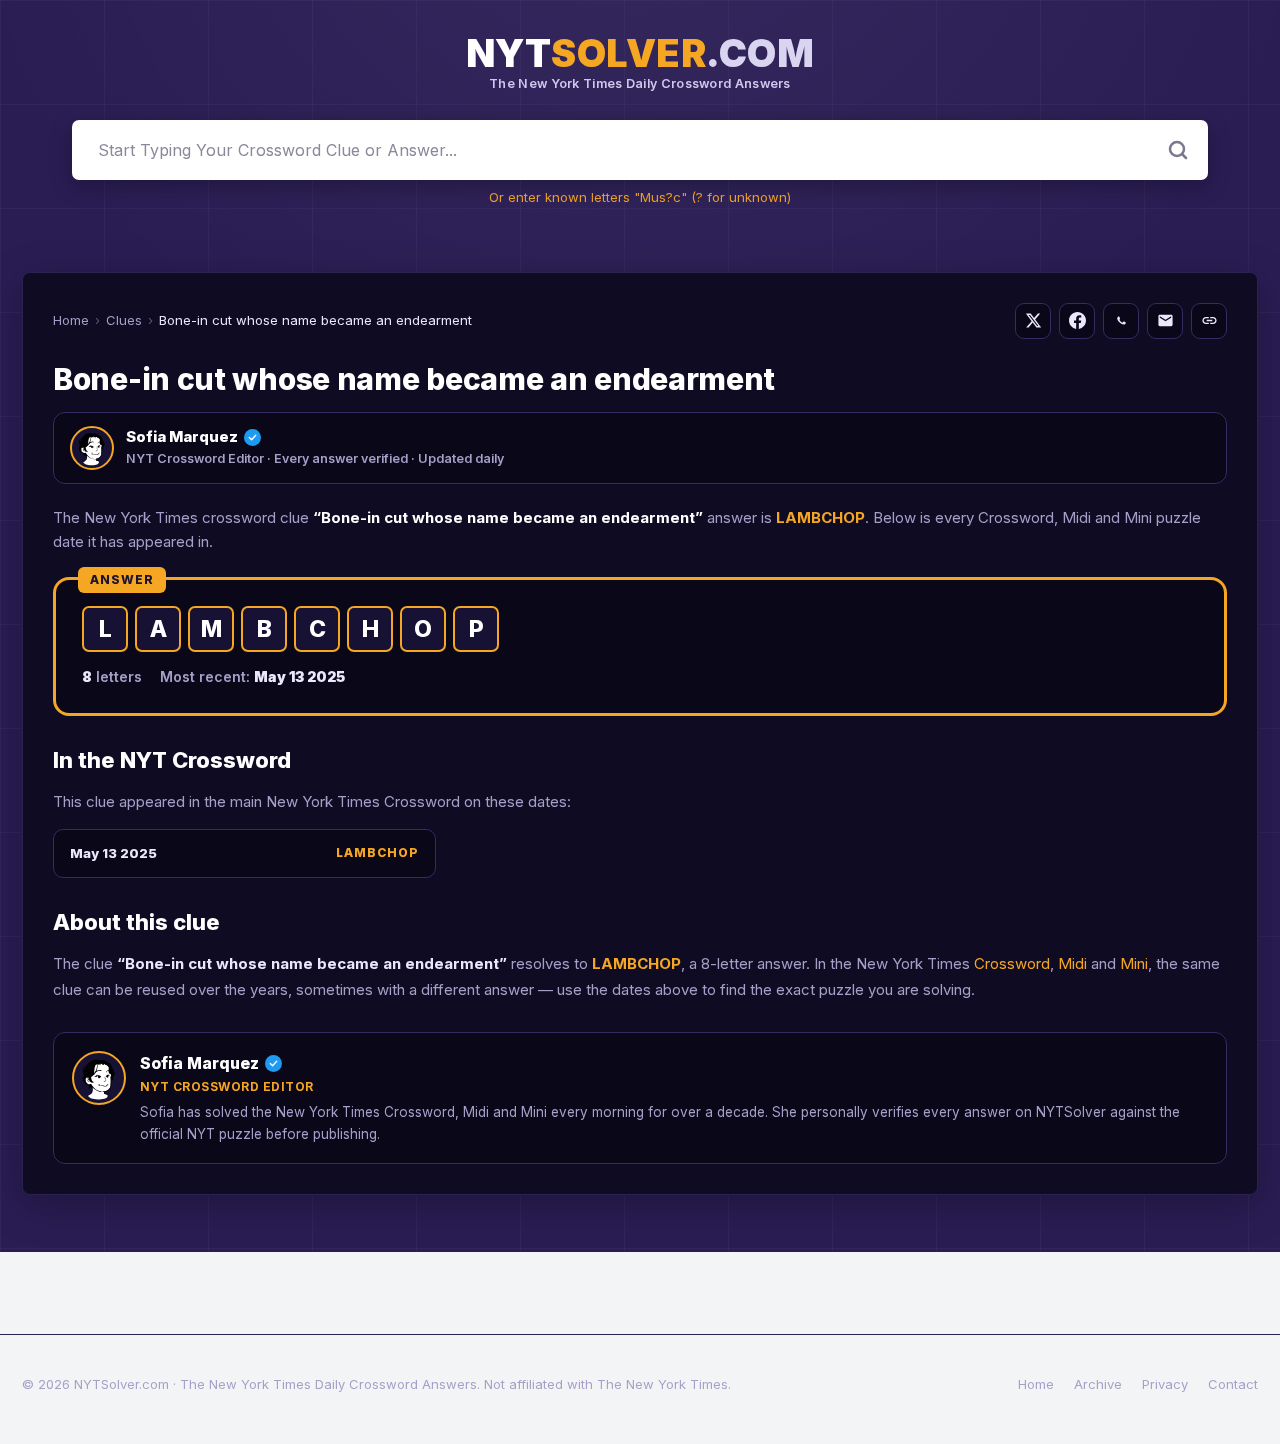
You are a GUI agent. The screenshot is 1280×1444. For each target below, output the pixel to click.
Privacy (1165, 1384)
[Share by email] (1165, 321)
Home (71, 320)
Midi (1072, 963)
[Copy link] (1209, 321)
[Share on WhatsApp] (1121, 321)
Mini (1134, 963)
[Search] (1178, 150)
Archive (1098, 1384)
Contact (1233, 1384)
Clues (124, 320)
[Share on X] (1033, 321)
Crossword (1012, 963)
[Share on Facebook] (1077, 321)
